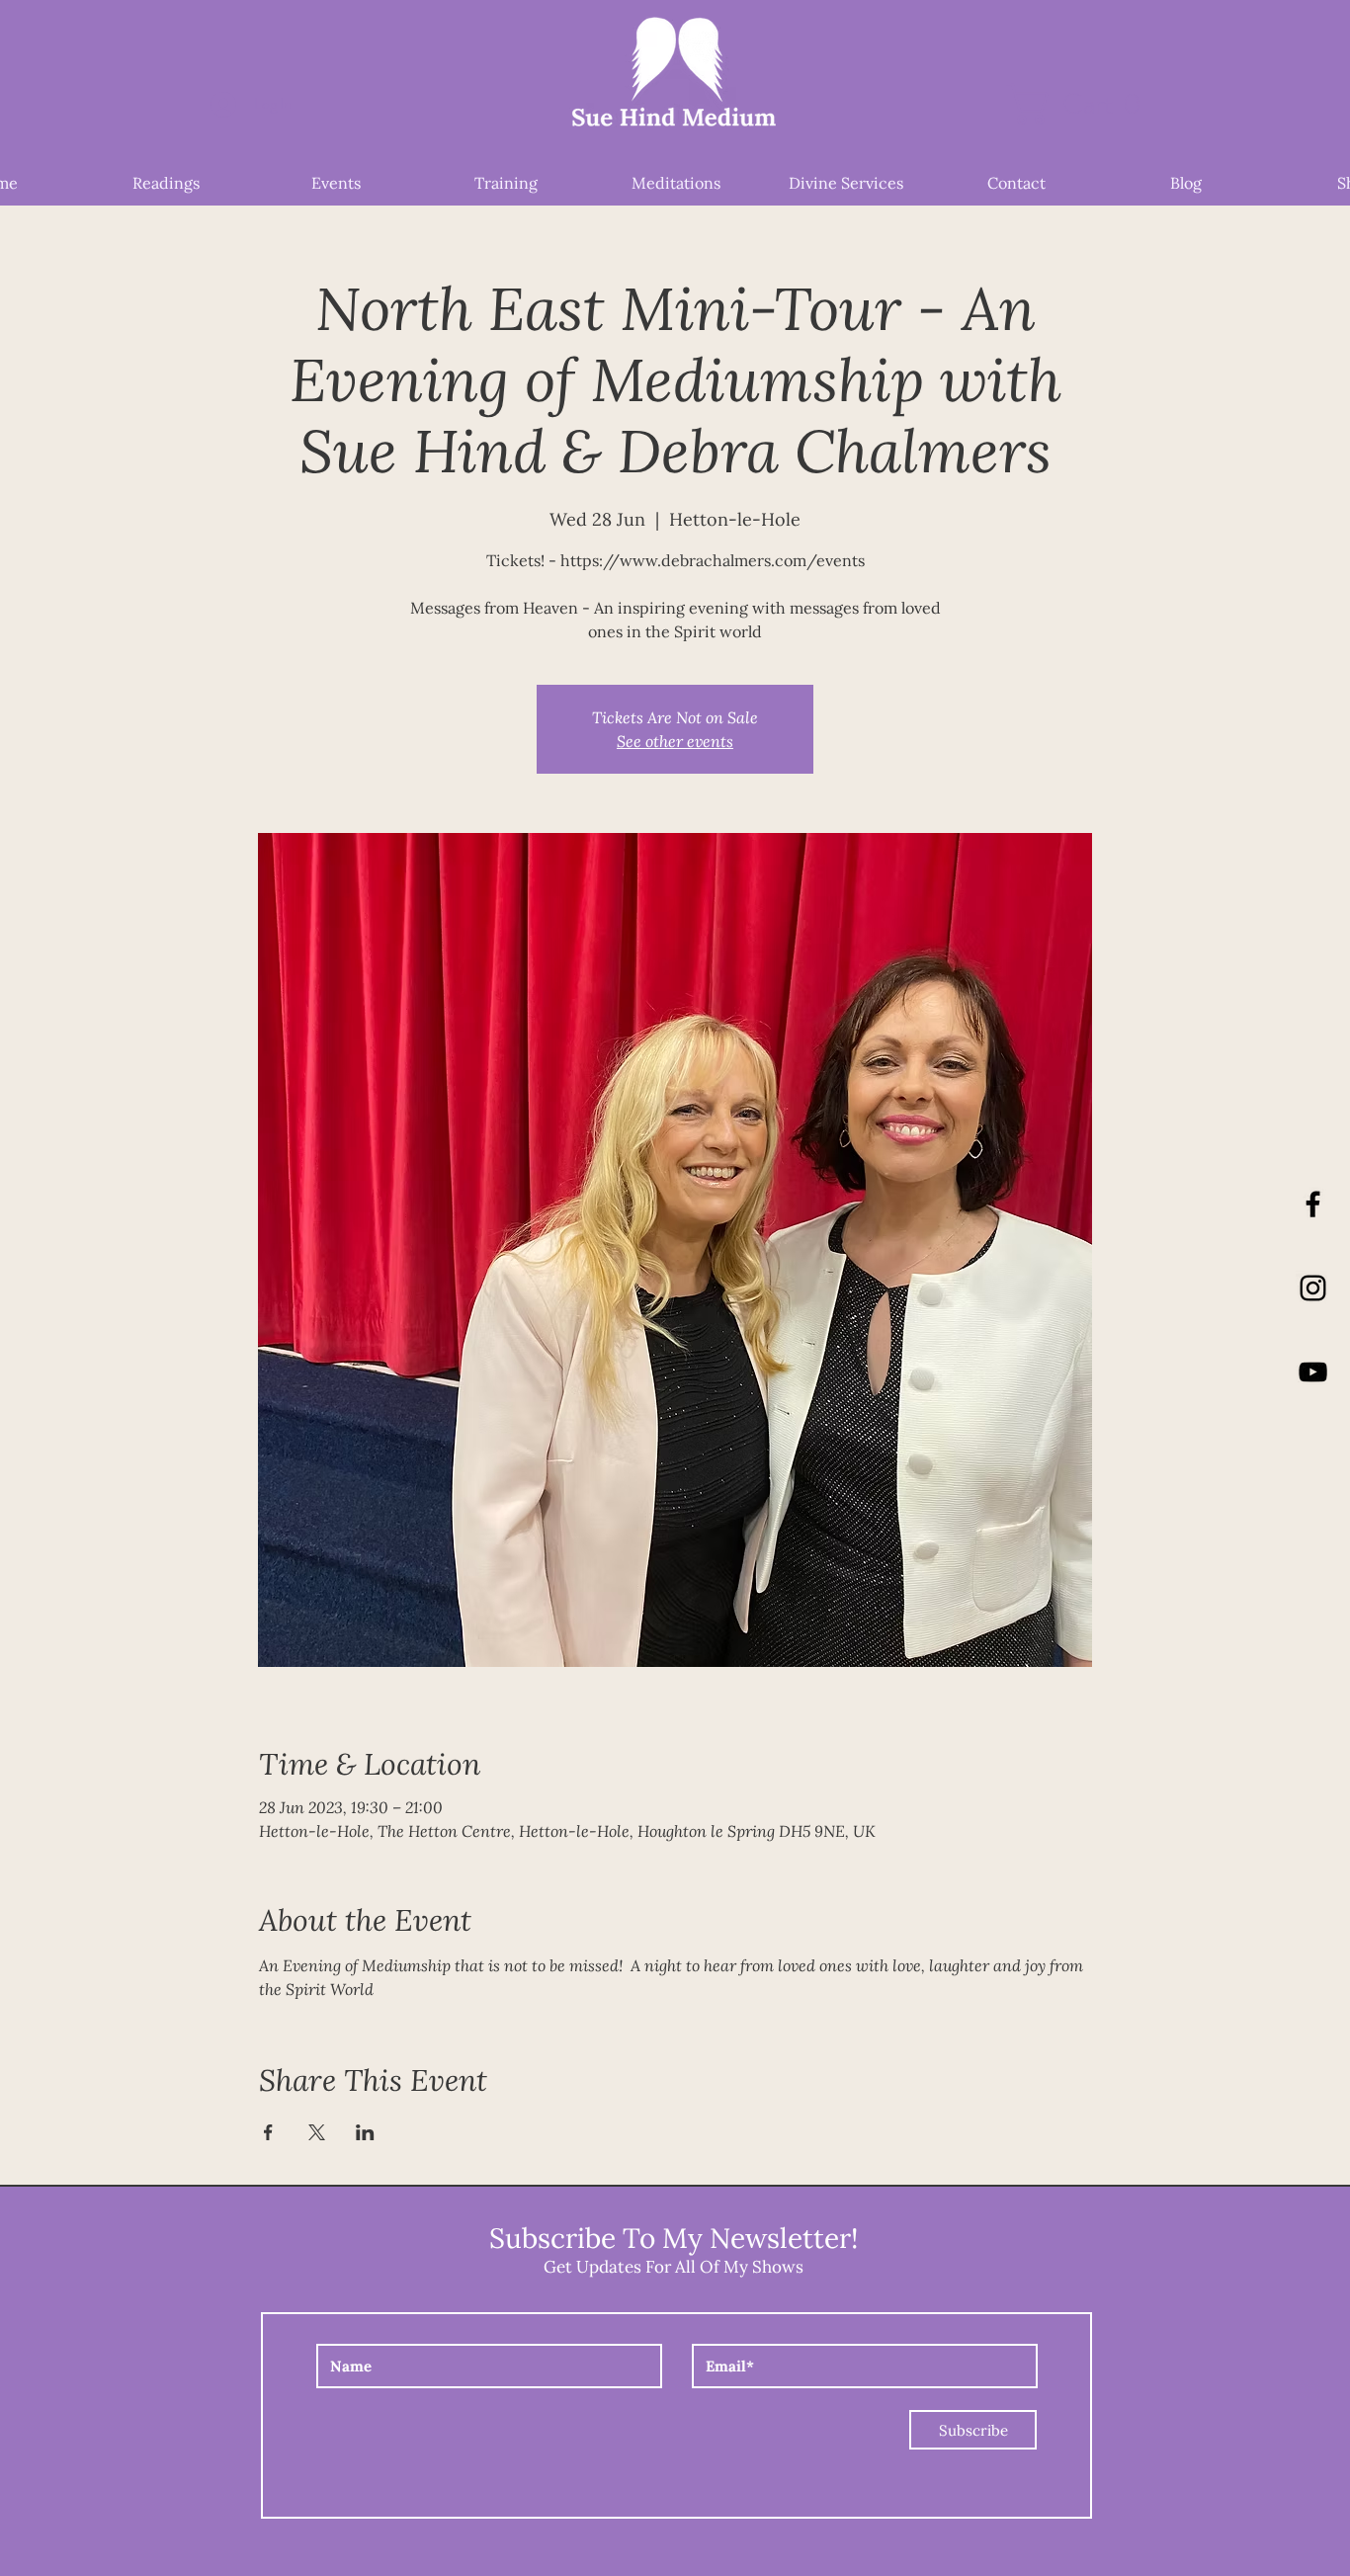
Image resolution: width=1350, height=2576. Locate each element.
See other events (675, 741)
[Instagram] (1313, 1288)
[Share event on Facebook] (268, 2132)
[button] (1084, 104)
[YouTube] (1313, 1372)
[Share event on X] (317, 2132)
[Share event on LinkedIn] (365, 2132)
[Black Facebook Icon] (1313, 1204)
